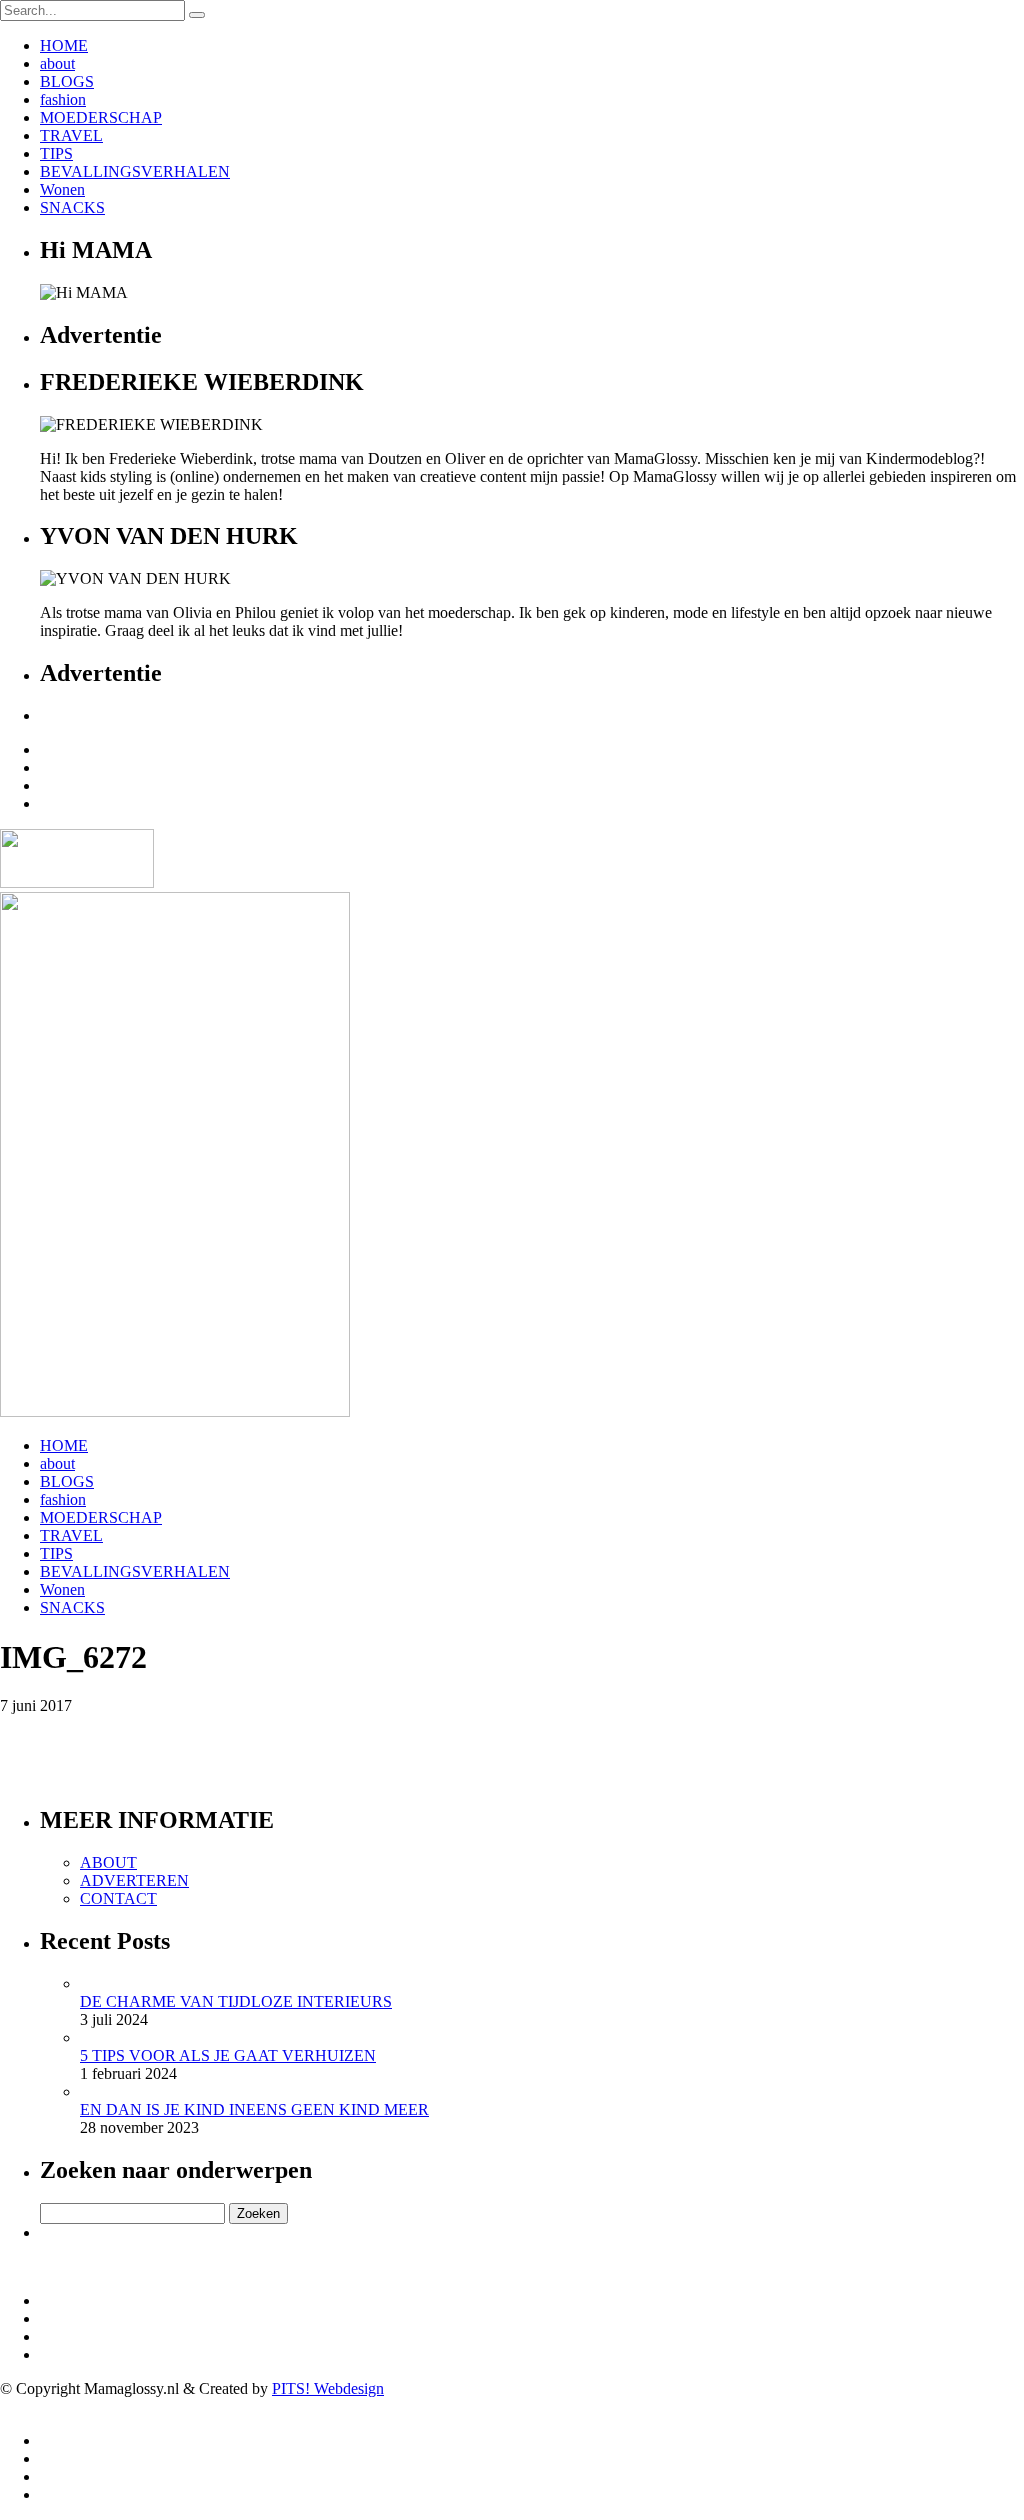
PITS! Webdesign (328, 2388)
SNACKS (72, 207)
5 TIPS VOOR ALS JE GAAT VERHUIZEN (228, 2055)
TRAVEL (71, 135)
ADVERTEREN (134, 1880)
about (57, 63)
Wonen (62, 189)
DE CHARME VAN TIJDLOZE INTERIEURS (236, 2001)
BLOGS (67, 81)
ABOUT (108, 1862)
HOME (64, 45)
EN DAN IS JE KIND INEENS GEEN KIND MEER (254, 2109)
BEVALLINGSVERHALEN (135, 171)
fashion (63, 99)
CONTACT (118, 1898)
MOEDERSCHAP (101, 117)
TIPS (56, 153)
